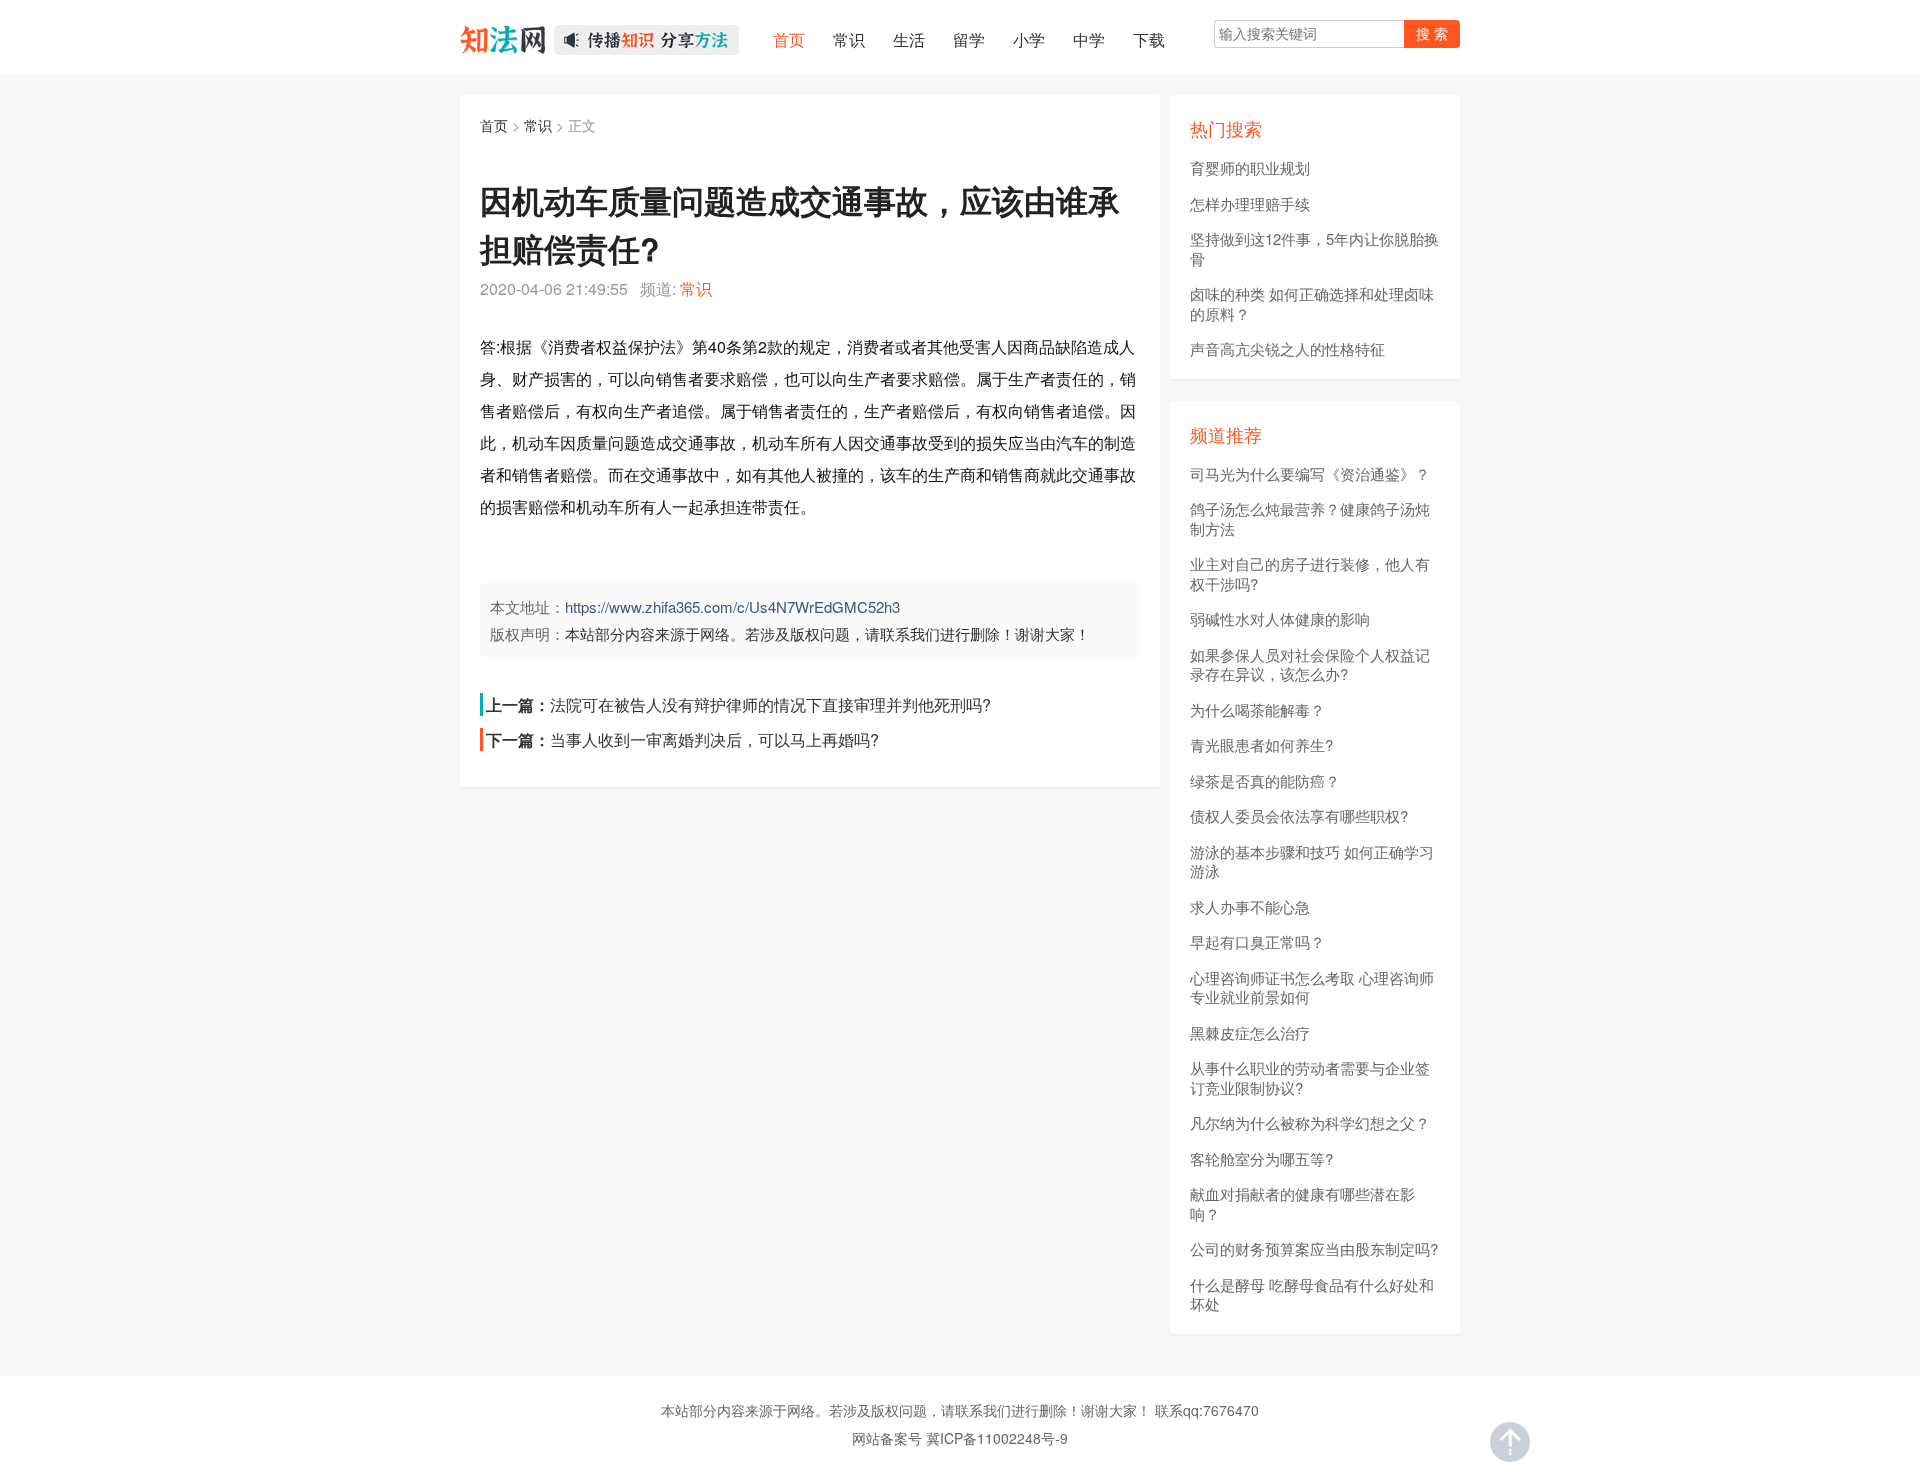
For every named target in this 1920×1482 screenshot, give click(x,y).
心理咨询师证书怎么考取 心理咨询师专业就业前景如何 (1312, 987)
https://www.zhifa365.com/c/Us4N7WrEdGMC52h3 (732, 606)
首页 (494, 125)
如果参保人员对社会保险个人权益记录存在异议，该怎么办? (1310, 664)
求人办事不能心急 (1250, 907)
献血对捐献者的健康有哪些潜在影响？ (1302, 1203)
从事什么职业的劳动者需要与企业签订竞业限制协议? (1310, 1077)
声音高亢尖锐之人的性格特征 (1287, 349)
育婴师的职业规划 (1250, 168)
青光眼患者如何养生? (1261, 745)
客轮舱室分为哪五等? (1261, 1159)
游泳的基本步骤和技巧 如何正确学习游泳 (1312, 861)
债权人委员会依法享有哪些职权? (1299, 816)
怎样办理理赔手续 (1250, 204)
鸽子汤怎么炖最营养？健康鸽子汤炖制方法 (1310, 518)
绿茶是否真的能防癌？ (1265, 781)
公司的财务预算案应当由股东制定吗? (1314, 1249)
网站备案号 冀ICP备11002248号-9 (960, 1438)
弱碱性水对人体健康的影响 (1280, 619)
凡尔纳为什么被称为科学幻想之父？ (1310, 1123)
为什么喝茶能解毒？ (1257, 710)
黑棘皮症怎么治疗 (1250, 1033)
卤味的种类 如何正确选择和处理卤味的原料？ (1312, 303)
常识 (538, 125)
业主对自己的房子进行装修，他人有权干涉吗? (1310, 573)
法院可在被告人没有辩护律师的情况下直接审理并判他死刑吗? (770, 704)
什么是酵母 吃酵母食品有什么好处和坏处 (1312, 1294)
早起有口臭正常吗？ (1257, 942)
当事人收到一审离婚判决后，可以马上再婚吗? (714, 739)
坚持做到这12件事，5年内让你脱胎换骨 (1314, 248)
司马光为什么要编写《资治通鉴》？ (1310, 474)
